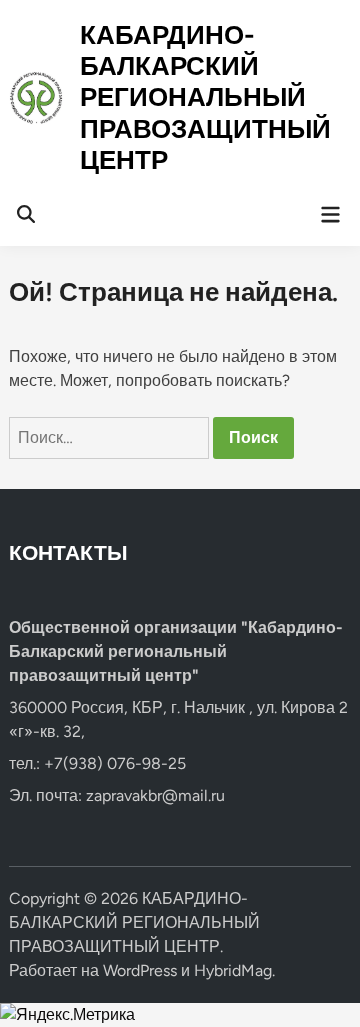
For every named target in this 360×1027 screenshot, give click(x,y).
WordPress (140, 970)
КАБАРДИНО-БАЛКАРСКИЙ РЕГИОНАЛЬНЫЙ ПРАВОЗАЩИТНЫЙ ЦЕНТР (205, 97)
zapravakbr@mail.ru (155, 795)
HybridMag (233, 970)
